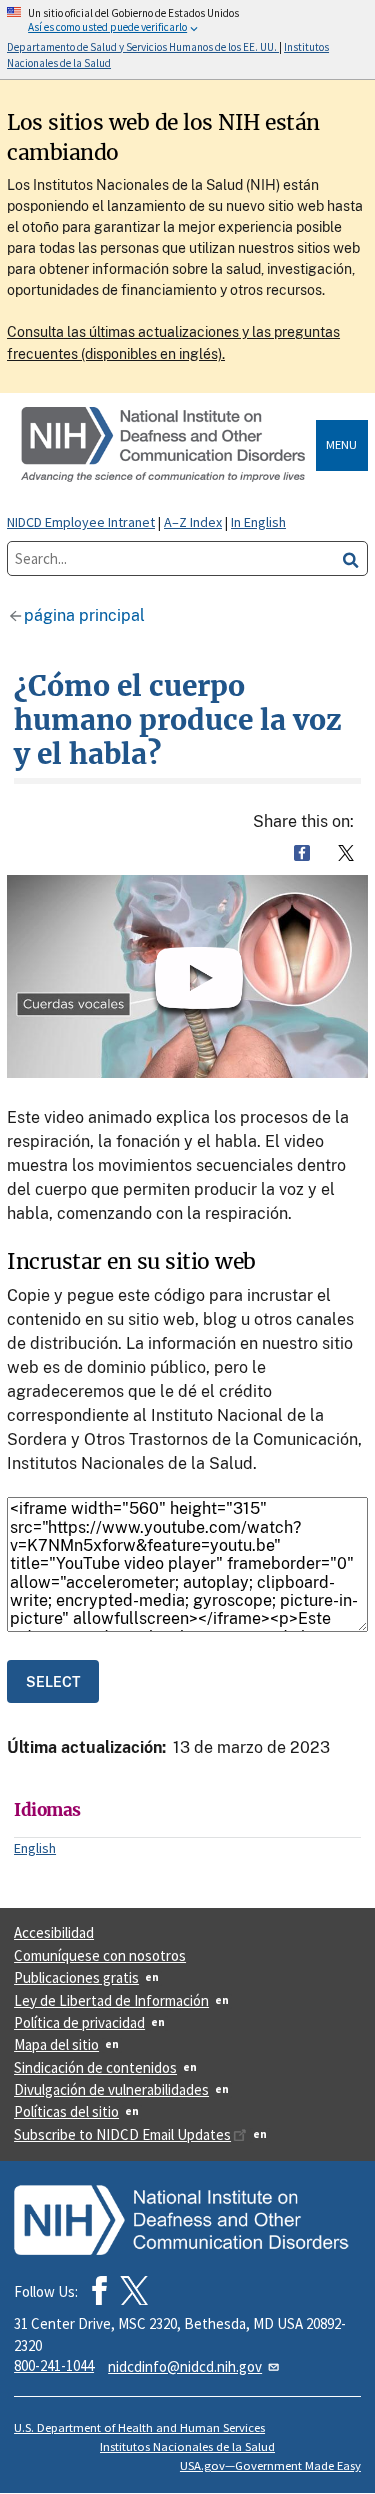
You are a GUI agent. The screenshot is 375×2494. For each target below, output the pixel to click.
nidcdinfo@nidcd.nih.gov (185, 2366)
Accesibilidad (54, 1932)
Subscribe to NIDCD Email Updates (122, 2134)
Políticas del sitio (66, 2111)
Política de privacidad (79, 2022)
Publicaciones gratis (76, 1977)
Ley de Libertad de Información (111, 2000)
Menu (341, 444)
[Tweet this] (346, 853)
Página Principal (84, 615)
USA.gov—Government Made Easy (270, 2465)
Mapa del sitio (56, 2044)
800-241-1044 (54, 2365)
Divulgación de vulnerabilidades (111, 2089)
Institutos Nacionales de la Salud (187, 2446)
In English (258, 522)
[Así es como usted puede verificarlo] (187, 39)
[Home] (165, 445)
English (35, 1848)
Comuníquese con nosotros (100, 1955)
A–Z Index (193, 522)
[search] (351, 558)
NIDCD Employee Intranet (81, 522)
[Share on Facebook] (302, 853)
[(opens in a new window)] (134, 2290)
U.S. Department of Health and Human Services (139, 2427)
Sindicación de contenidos (95, 2067)
